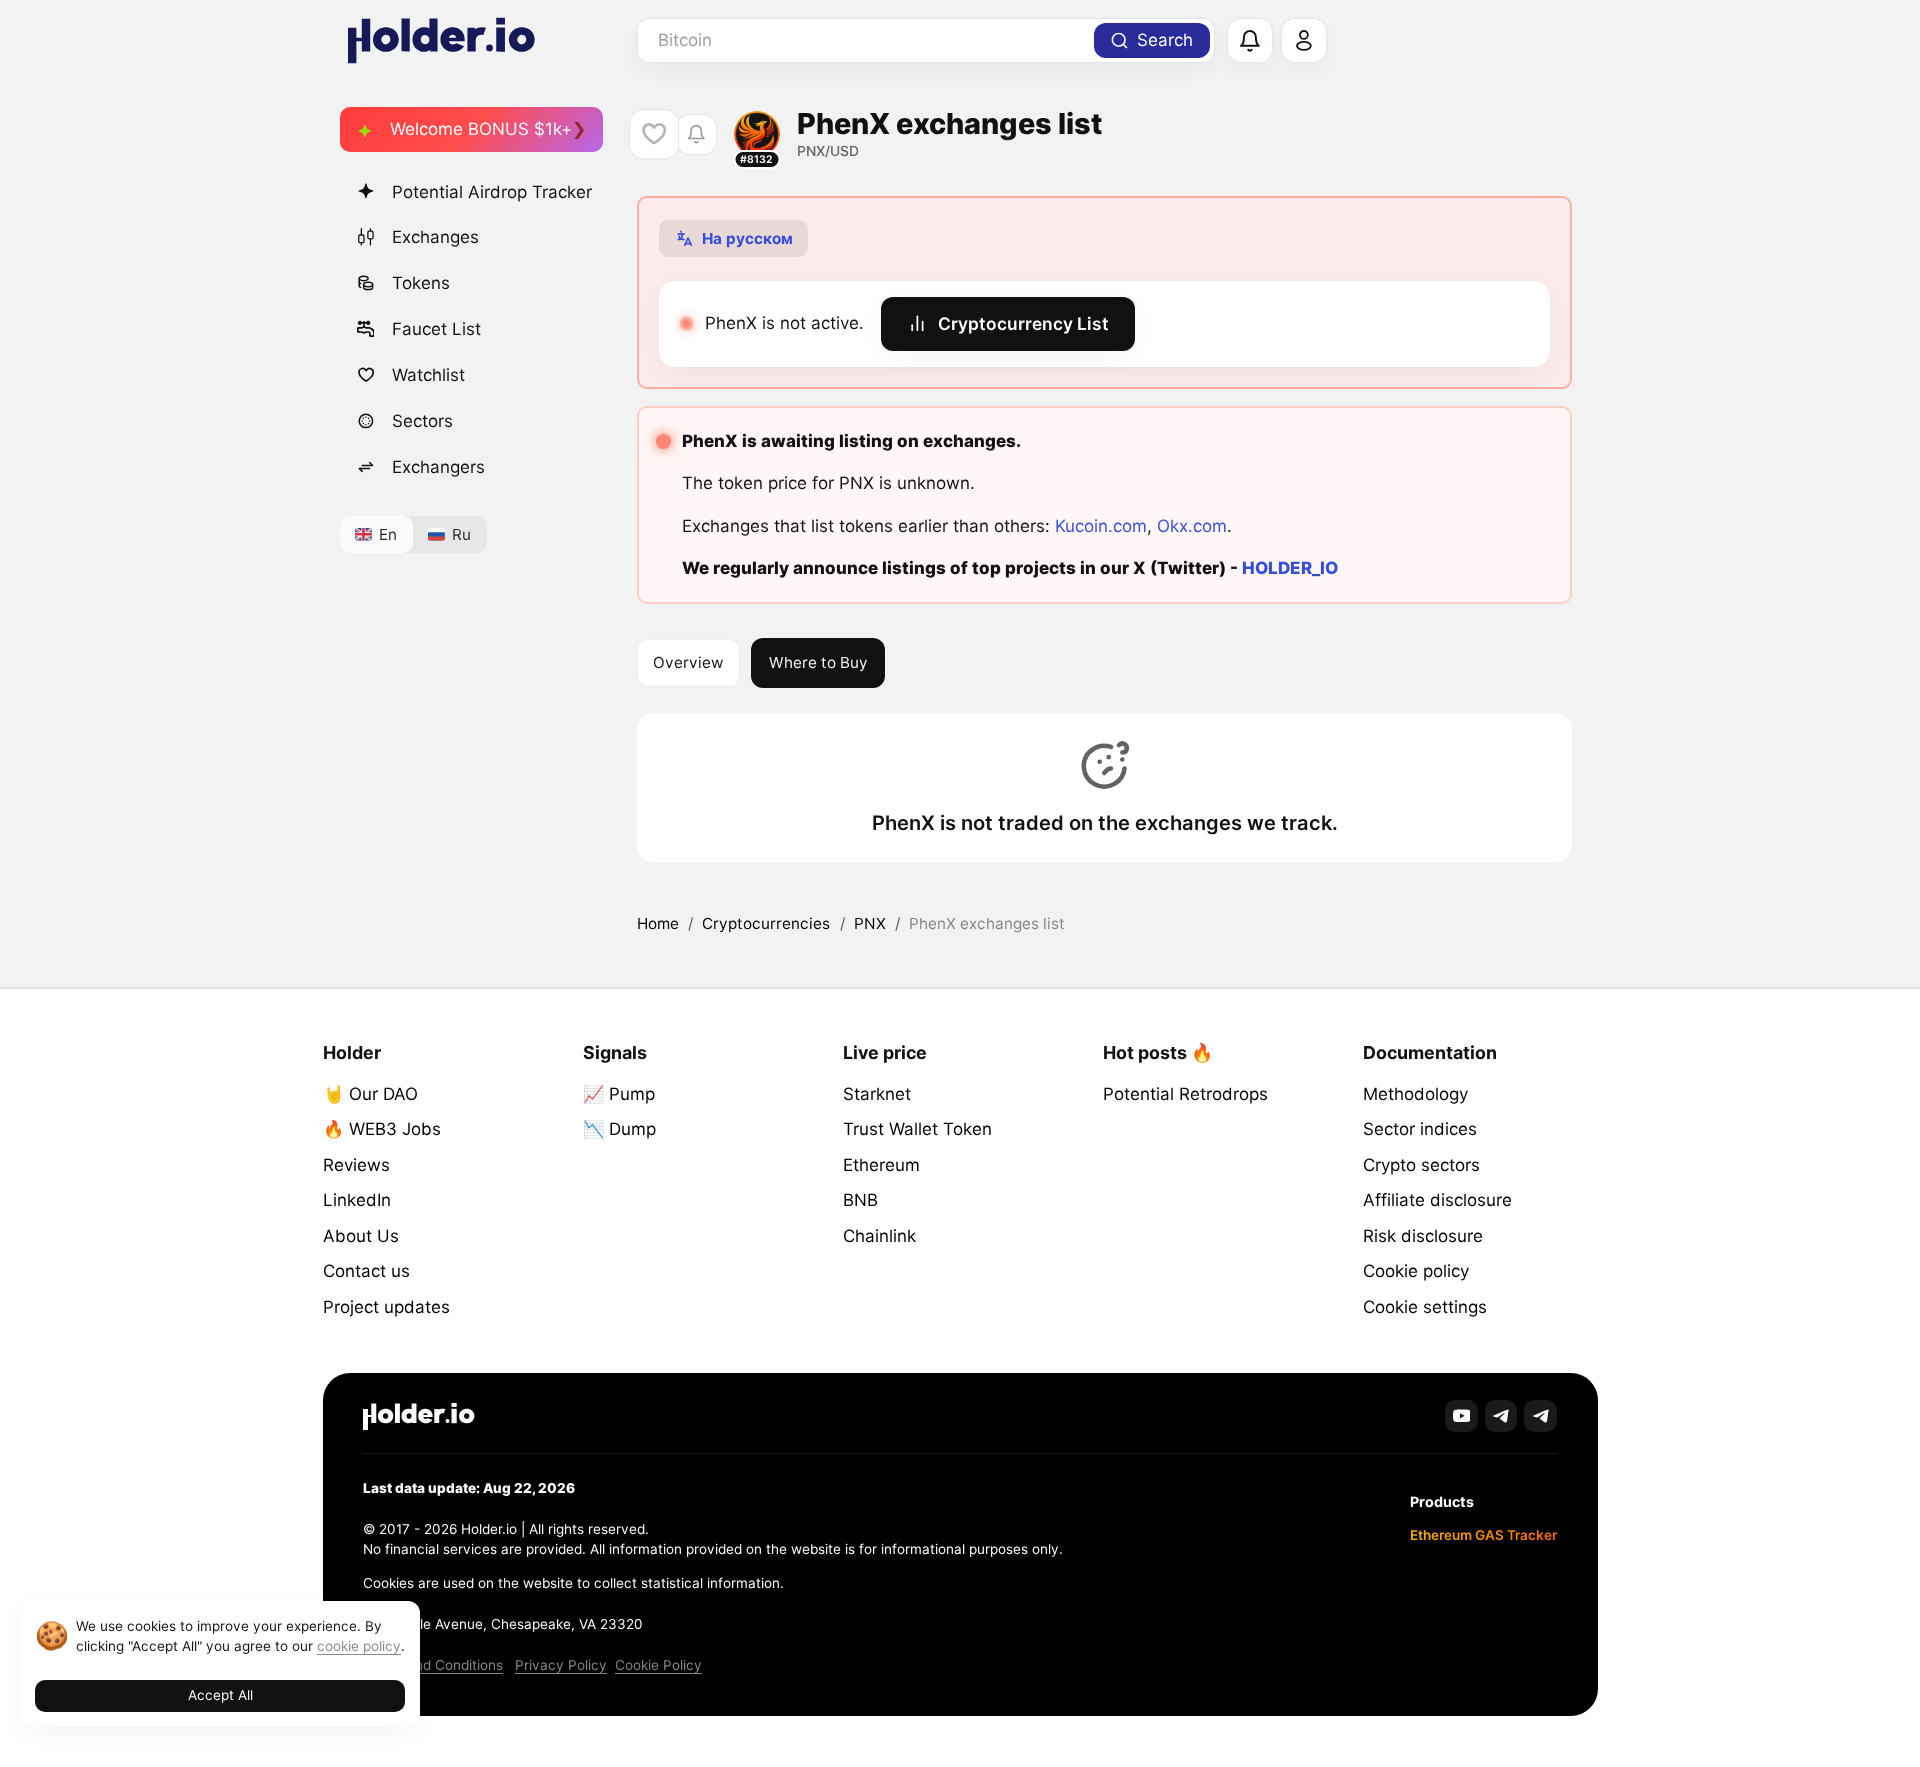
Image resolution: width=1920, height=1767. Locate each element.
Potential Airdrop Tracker (492, 192)
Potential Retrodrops (1185, 1094)
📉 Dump (619, 1129)
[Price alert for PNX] (696, 134)
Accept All (220, 1695)
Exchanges (435, 237)
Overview (688, 662)
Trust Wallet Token (917, 1129)
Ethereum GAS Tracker (1483, 1535)
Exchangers (438, 467)
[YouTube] (1461, 1416)
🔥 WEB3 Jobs (382, 1129)
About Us (361, 1236)
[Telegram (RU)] (1540, 1416)
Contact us (366, 1271)
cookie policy (359, 1646)
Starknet (877, 1094)
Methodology (1415, 1094)
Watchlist (428, 375)
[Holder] (419, 1416)
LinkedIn (357, 1200)
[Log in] (1304, 41)
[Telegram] (1501, 1416)
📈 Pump (619, 1094)
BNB (860, 1200)
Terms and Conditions (433, 1665)
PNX (870, 923)
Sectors (422, 421)
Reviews (356, 1165)
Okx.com (1192, 526)
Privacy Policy (561, 1665)
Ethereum (881, 1165)
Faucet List (436, 329)
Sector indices (1420, 1129)
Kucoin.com (1101, 526)
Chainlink (879, 1236)
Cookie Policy (658, 1665)
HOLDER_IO (1290, 568)
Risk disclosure (1423, 1236)
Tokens (421, 283)
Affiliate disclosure (1437, 1200)
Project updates (386, 1307)
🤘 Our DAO (370, 1094)
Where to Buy (818, 662)
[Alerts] (1250, 41)
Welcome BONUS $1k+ (481, 129)
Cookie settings (1425, 1307)
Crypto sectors (1421, 1165)
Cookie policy (1416, 1271)
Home (658, 923)
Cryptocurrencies (766, 923)
